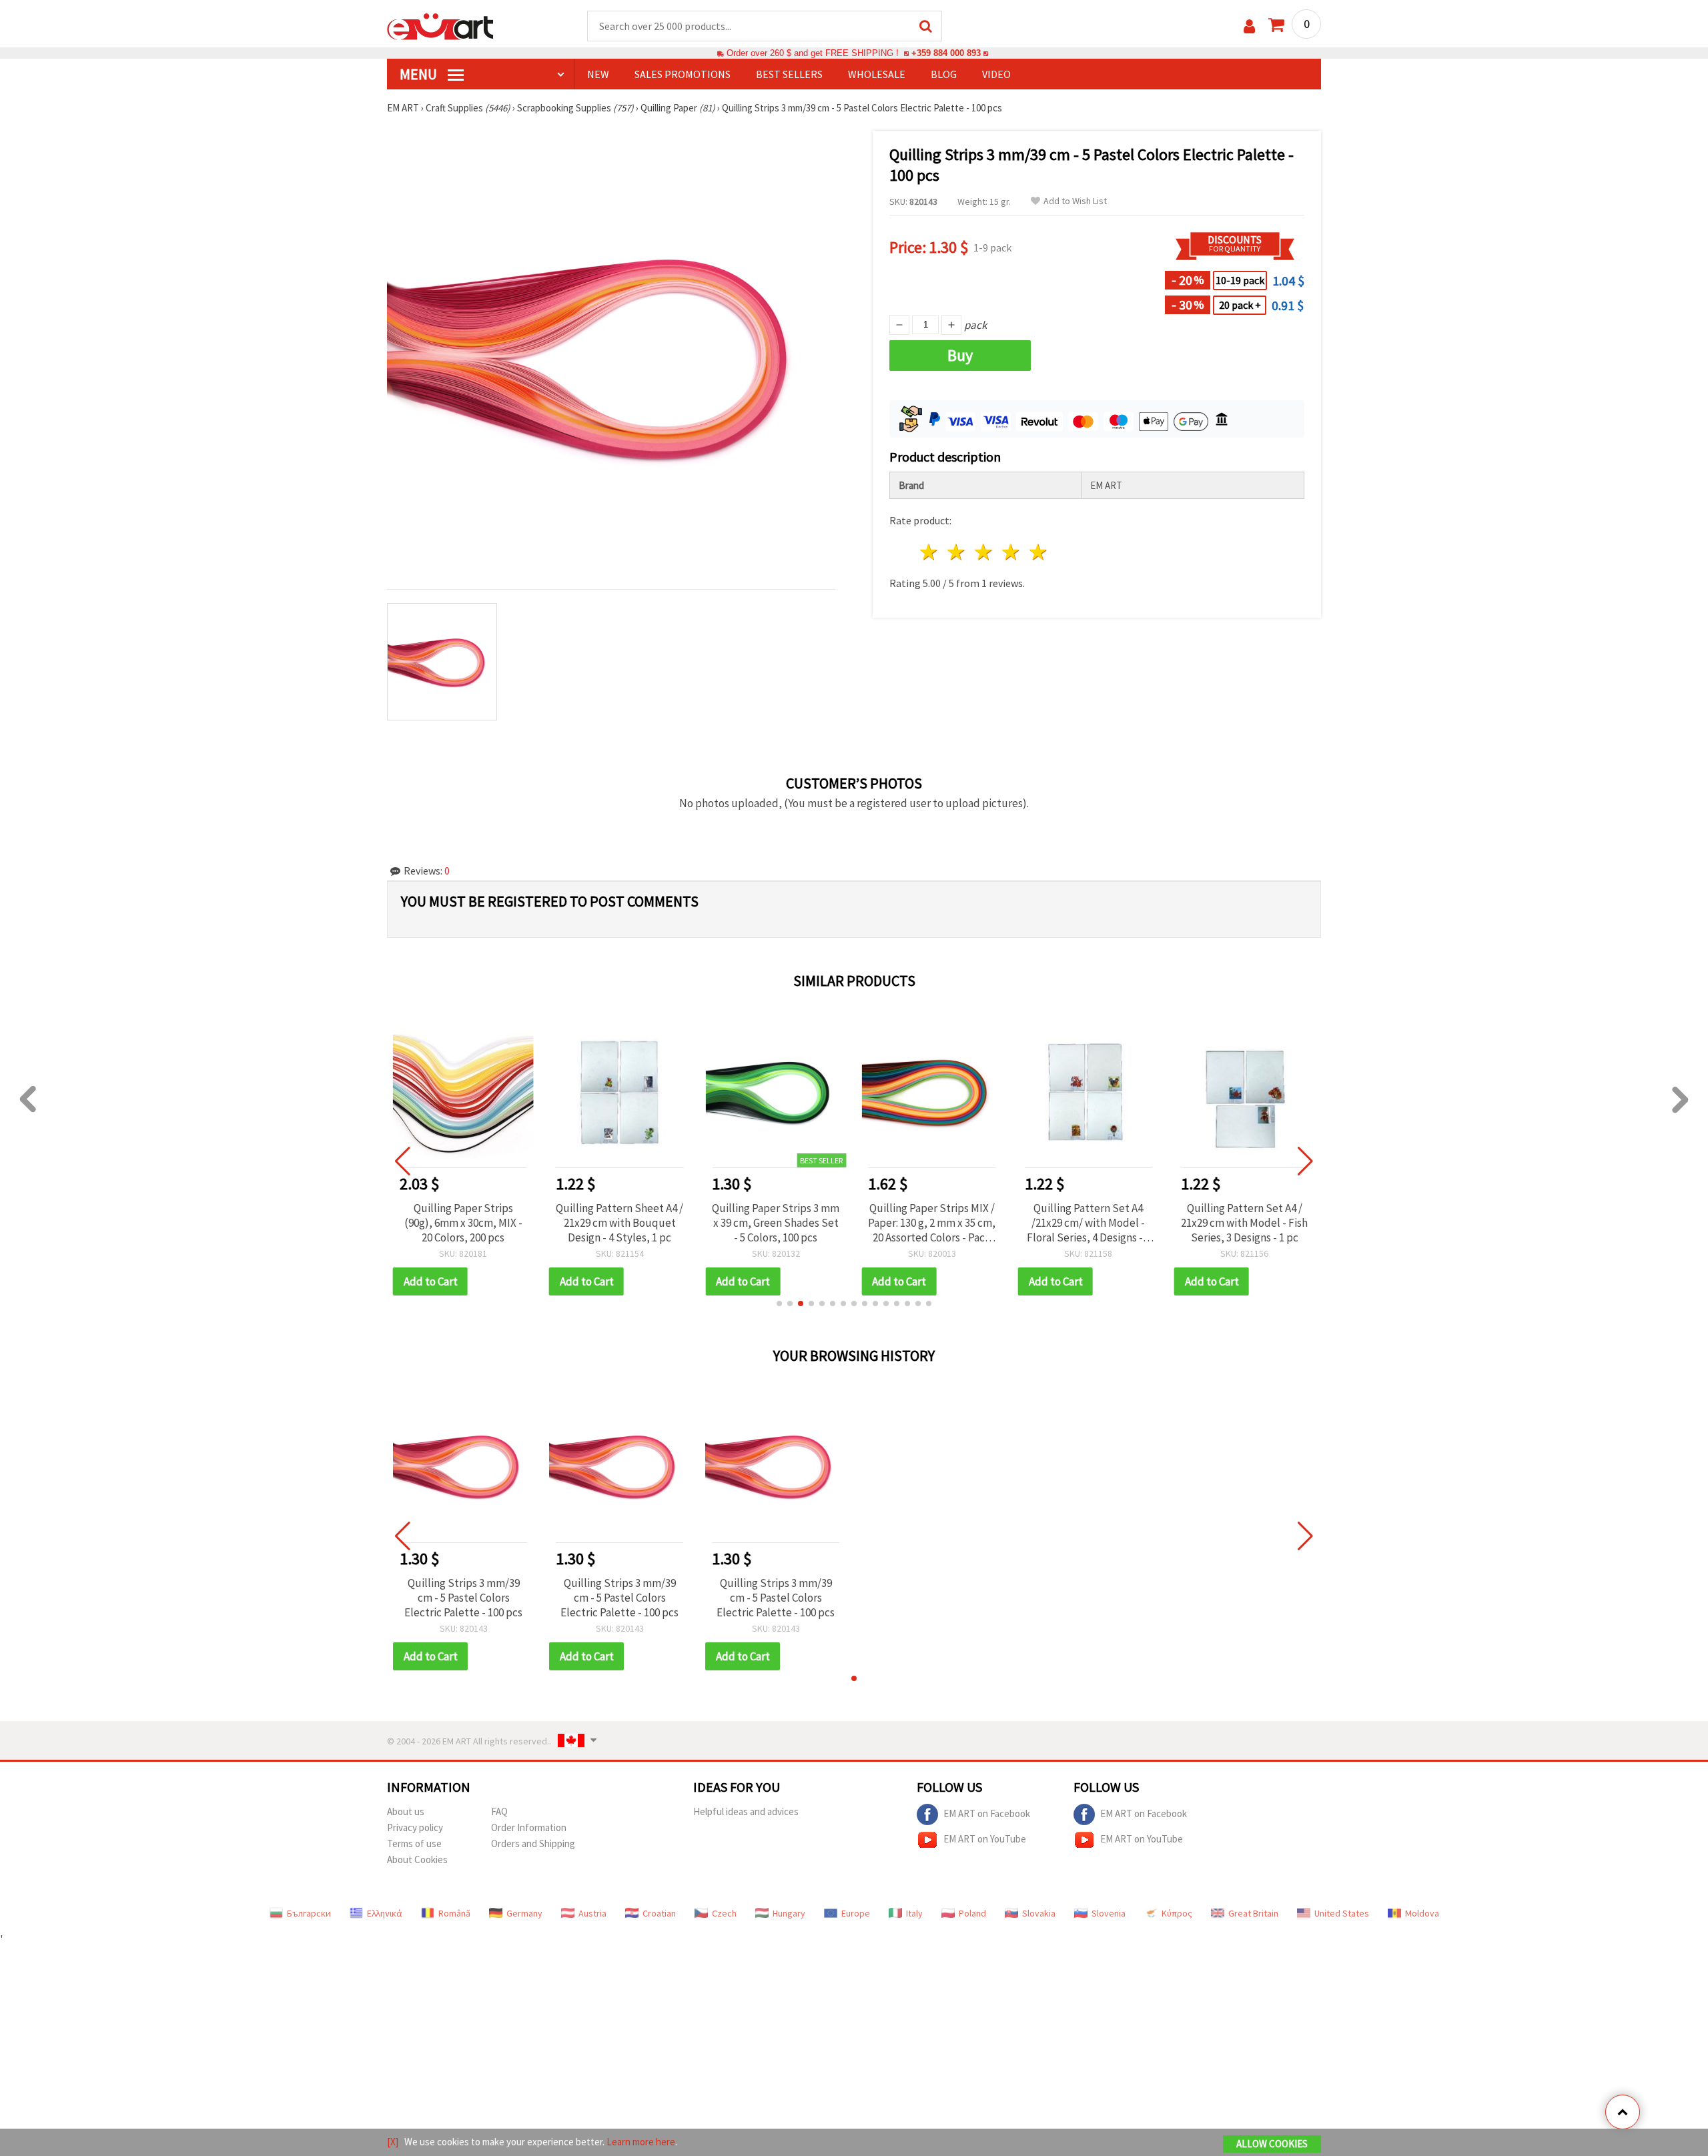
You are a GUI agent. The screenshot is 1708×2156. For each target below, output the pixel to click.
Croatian (659, 1913)
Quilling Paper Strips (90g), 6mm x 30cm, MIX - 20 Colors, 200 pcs (463, 1223)
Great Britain (1253, 1913)
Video (996, 74)
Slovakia (1039, 1913)
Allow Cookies (1272, 2144)
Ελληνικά (385, 1913)
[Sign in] (1249, 26)
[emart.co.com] (440, 25)
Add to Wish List (1075, 201)
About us (406, 1811)
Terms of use (414, 1843)
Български (309, 1913)
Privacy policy (415, 1827)
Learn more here (641, 2142)
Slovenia (1109, 1913)
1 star (930, 552)
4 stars (1011, 552)
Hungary (789, 1913)
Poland (972, 1913)
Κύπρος (1177, 1913)
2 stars (957, 552)
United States (1342, 1913)
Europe (856, 1913)
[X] (393, 2142)
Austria (592, 1913)
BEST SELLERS (789, 74)
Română (454, 1913)
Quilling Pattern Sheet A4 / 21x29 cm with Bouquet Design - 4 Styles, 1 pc (619, 1223)
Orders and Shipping (533, 1843)
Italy (914, 1913)
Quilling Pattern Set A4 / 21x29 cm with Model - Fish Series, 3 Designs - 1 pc (1244, 1223)
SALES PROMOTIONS (683, 74)
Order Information (529, 1827)
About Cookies (417, 1859)
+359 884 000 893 (946, 53)
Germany (524, 1913)
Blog (944, 74)
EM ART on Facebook (987, 1813)
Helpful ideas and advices (746, 1811)
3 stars (984, 552)
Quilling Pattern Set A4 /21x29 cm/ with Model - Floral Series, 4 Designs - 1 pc (1089, 1223)
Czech (724, 1913)
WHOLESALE (877, 74)
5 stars (1038, 552)
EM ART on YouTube (985, 1838)
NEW (598, 74)
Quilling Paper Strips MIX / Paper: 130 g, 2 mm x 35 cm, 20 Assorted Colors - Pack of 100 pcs (932, 1223)
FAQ (499, 1811)
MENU (420, 74)
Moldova (1422, 1913)
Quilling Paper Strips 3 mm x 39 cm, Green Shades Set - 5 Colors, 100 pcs (776, 1223)
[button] (779, 1303)
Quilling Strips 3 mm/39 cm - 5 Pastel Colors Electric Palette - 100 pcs (463, 1598)
